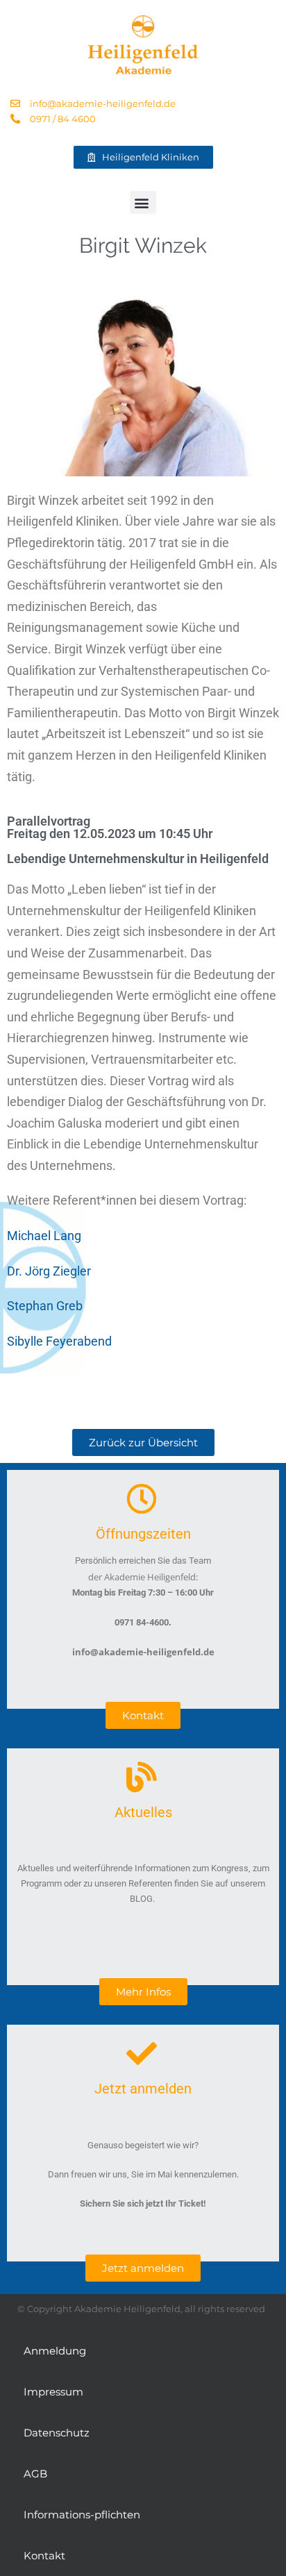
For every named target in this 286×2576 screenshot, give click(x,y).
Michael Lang (44, 1236)
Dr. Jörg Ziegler (49, 1271)
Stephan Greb (45, 1306)
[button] (143, 202)
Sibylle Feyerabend (59, 1341)
